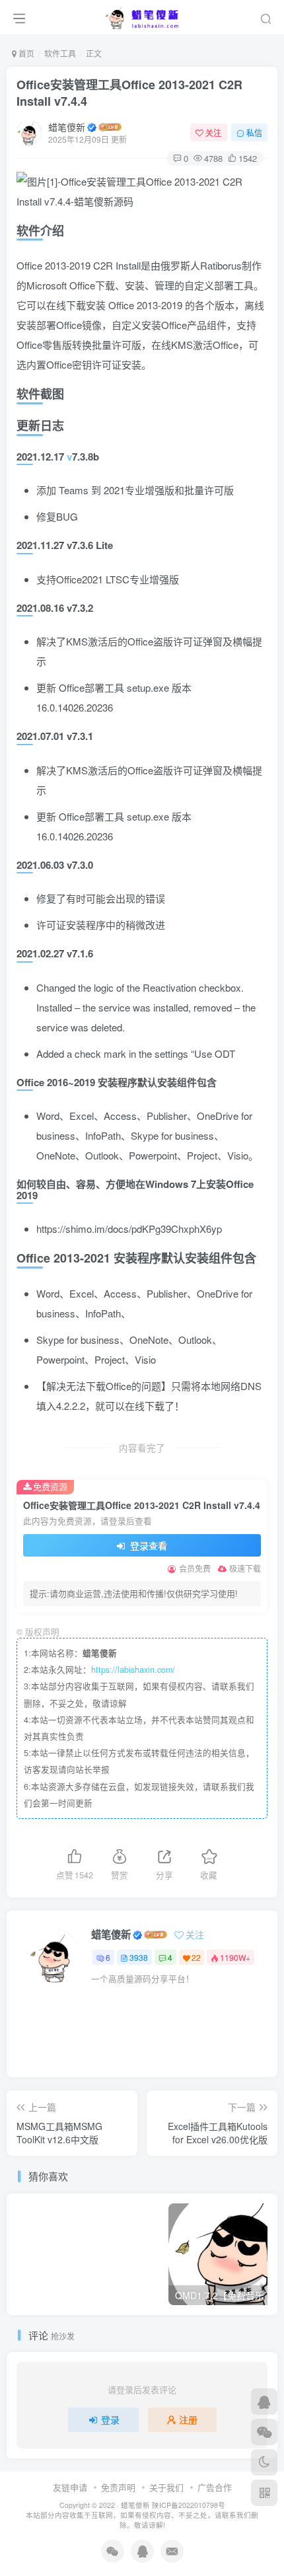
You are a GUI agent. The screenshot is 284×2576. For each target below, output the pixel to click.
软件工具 (60, 53)
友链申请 (70, 2487)
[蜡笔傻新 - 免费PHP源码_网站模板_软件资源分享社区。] (142, 15)
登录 (110, 2419)
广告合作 (215, 2487)
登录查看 (147, 1545)
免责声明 (118, 2487)
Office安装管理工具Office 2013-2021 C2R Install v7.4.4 (129, 93)
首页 (25, 53)
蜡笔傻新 (67, 127)
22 (196, 1957)
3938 (139, 1957)
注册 (188, 2419)
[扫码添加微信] (264, 2432)
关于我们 (166, 2487)
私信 (254, 132)
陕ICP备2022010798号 (189, 2505)
